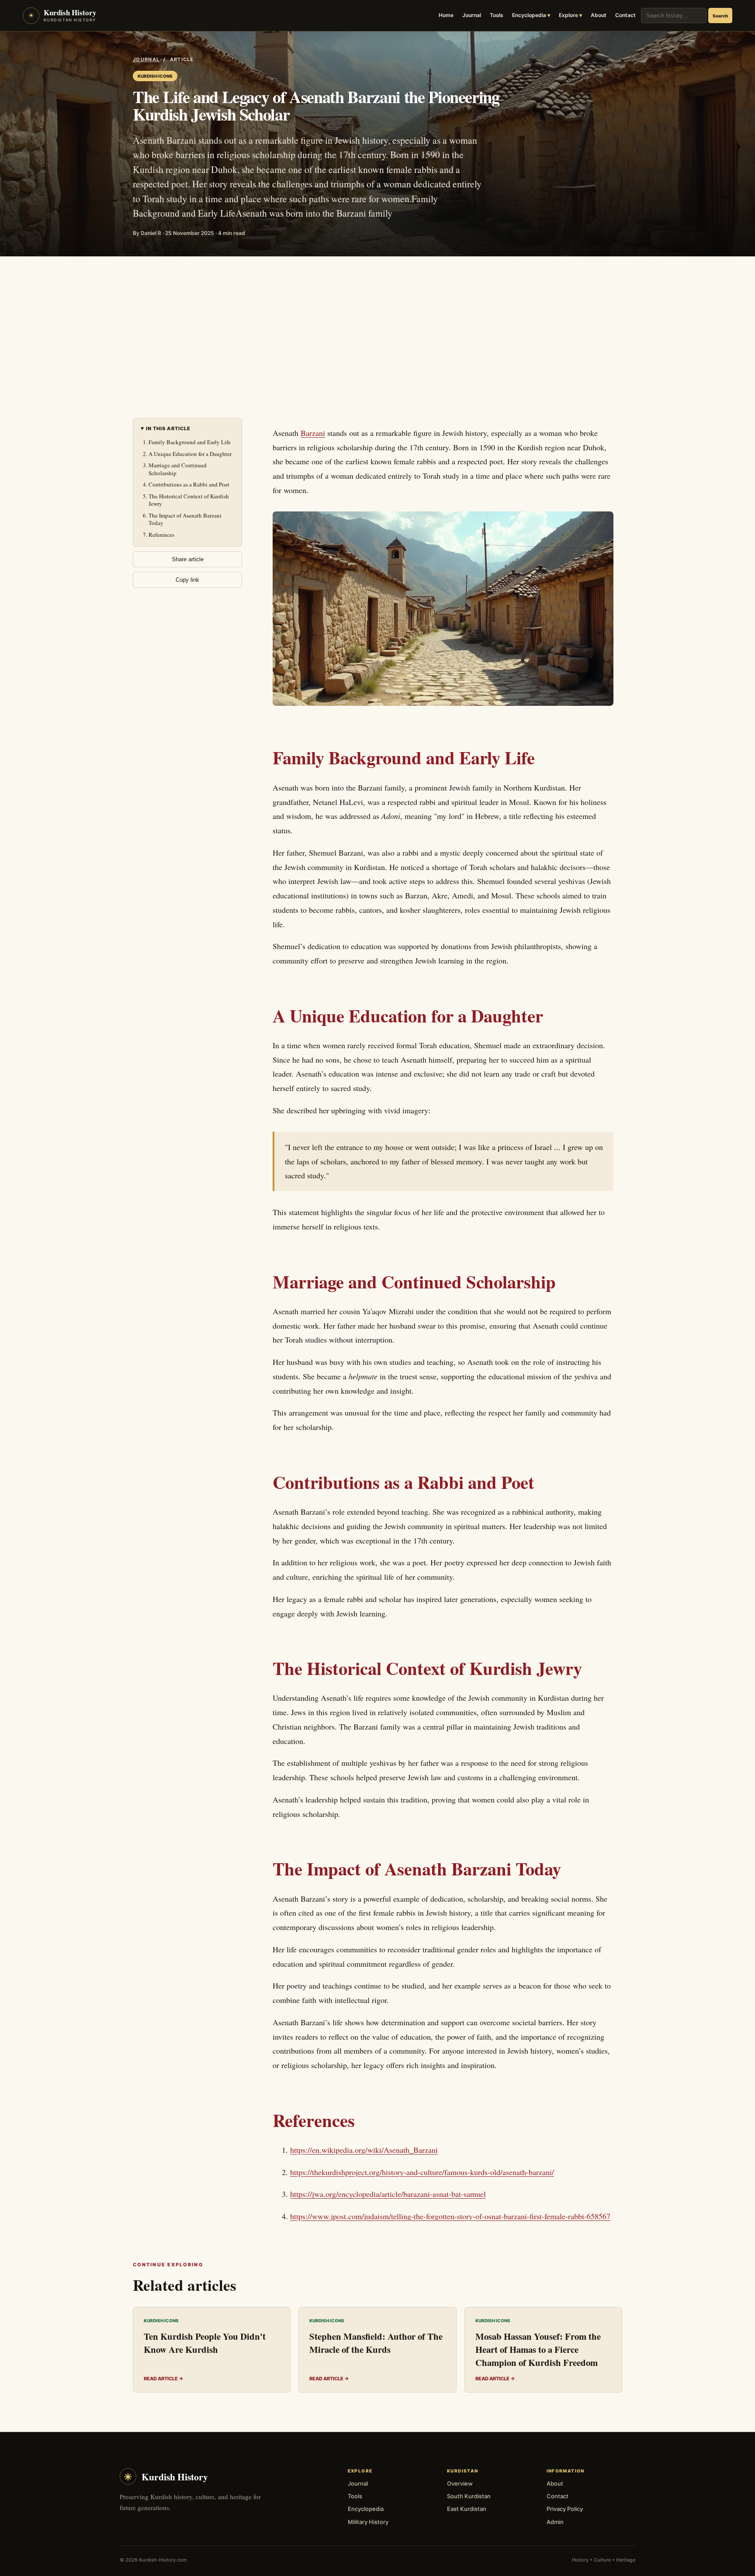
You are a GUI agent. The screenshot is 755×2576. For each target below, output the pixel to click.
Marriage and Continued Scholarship (178, 469)
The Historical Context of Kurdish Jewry (189, 500)
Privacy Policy (565, 2509)
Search (720, 16)
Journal (472, 15)
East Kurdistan (467, 2509)
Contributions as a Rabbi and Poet (189, 484)
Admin (555, 2522)
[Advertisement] (377, 322)
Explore (568, 15)
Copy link (187, 580)
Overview (460, 2483)
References (161, 535)
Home (446, 15)
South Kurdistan (469, 2496)
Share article (188, 559)
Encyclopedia (529, 15)
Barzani (313, 433)
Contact (625, 15)
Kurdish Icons (155, 76)
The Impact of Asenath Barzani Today (185, 519)
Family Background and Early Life (190, 442)
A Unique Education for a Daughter (190, 454)
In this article (168, 429)
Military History (368, 2522)
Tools (497, 15)
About (599, 15)
